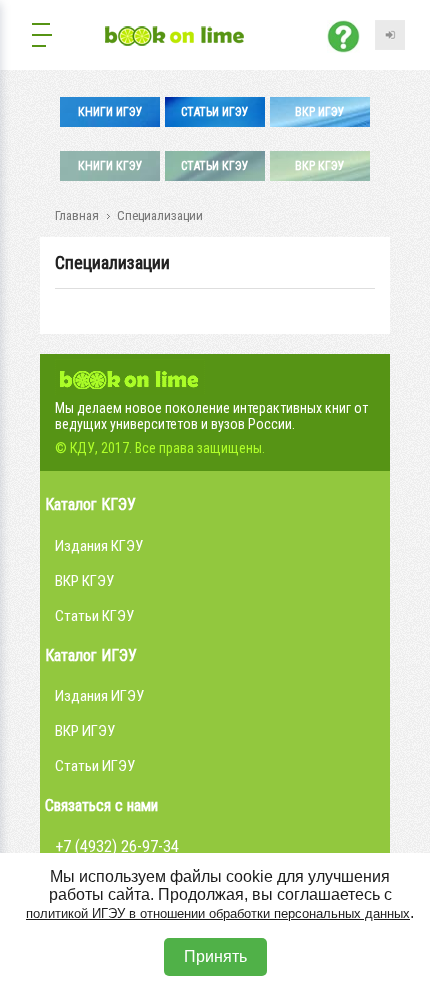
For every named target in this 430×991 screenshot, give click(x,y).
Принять (215, 956)
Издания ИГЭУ (99, 696)
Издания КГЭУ (99, 546)
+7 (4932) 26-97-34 (117, 846)
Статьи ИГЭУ (215, 112)
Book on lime (130, 377)
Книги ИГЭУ (110, 112)
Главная (77, 215)
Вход (390, 35)
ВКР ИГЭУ (320, 112)
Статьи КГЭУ (215, 166)
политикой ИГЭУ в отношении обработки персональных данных (218, 913)
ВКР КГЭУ (320, 166)
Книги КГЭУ (110, 166)
